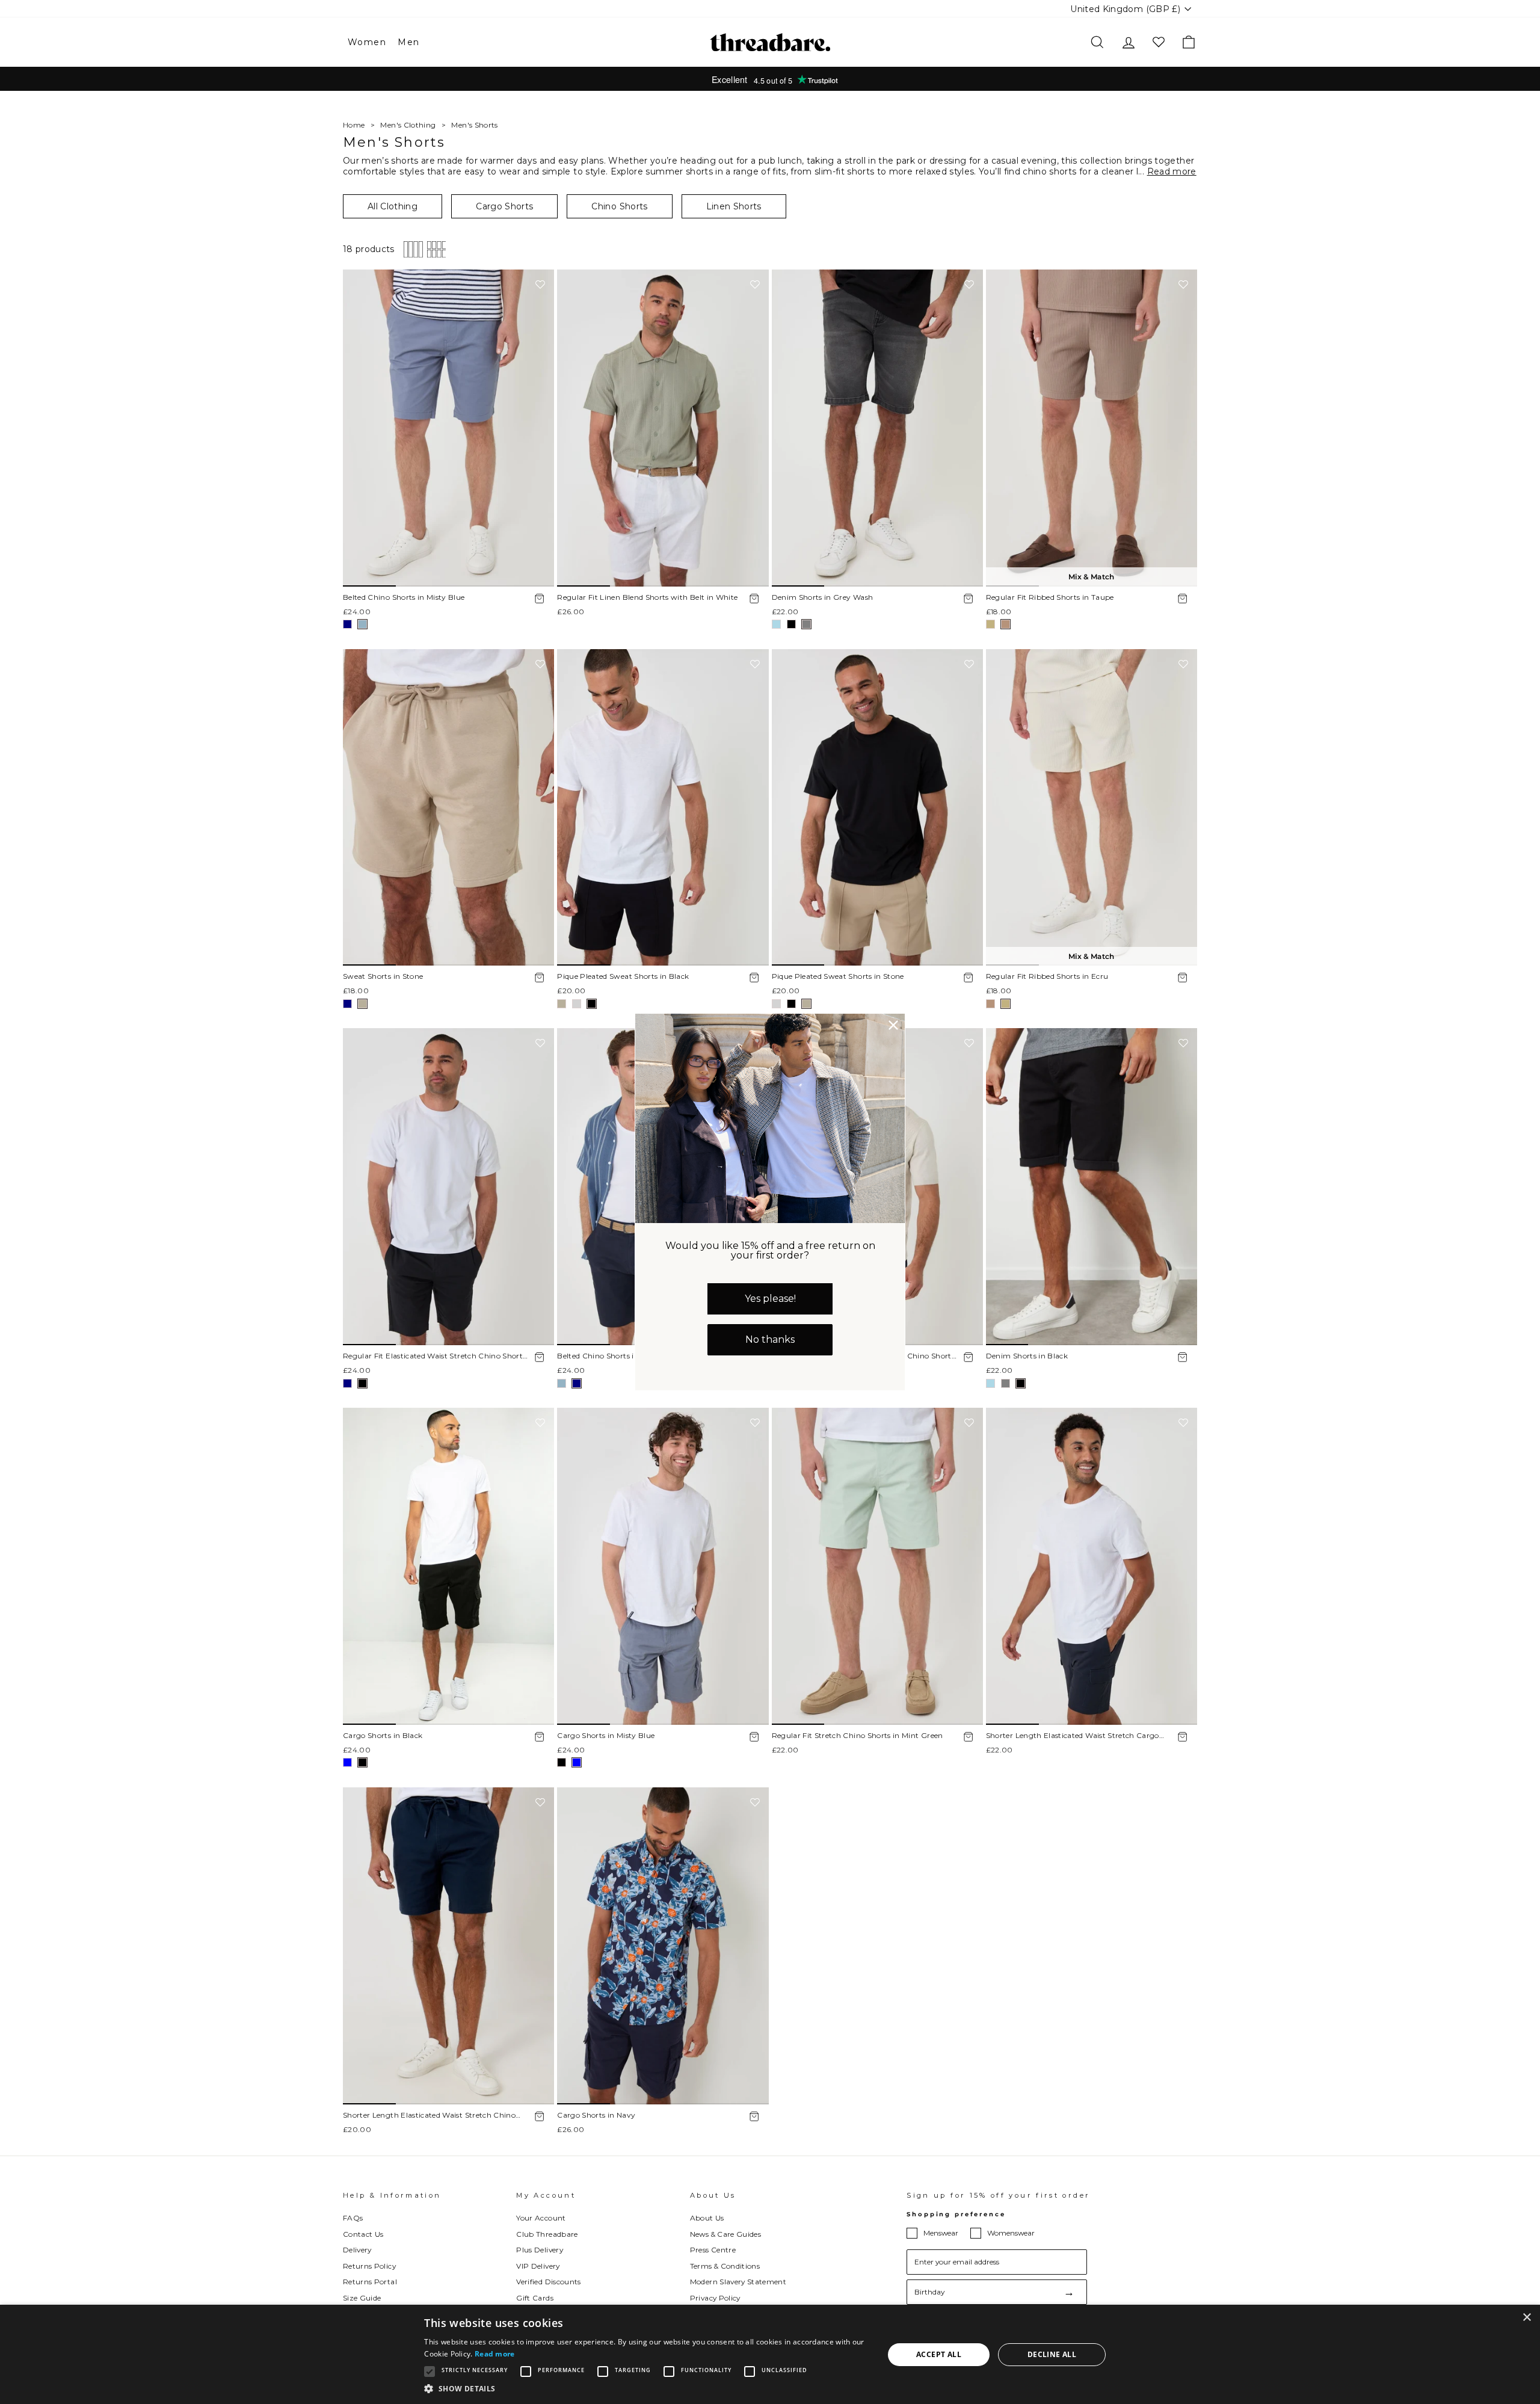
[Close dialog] (893, 1025)
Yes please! (770, 1299)
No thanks (770, 1339)
